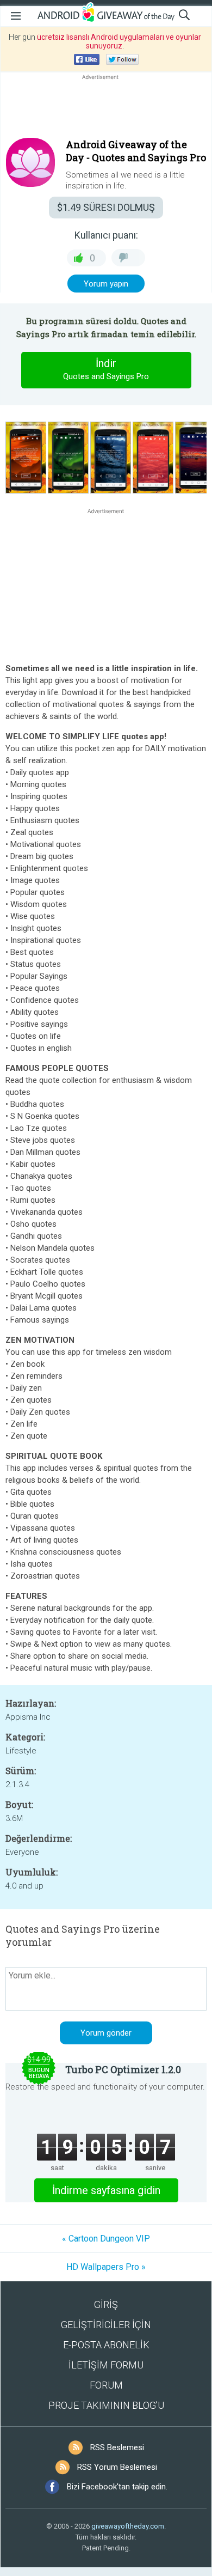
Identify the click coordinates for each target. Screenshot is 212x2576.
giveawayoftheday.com (128, 2526)
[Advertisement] (106, 108)
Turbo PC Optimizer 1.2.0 (123, 2069)
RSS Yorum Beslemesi (117, 2467)
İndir (106, 369)
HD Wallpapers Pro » (106, 2267)
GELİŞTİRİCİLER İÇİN (106, 2325)
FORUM (106, 2385)
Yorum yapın (106, 284)
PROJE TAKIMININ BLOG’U (106, 2405)
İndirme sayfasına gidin (106, 2190)
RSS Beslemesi (117, 2447)
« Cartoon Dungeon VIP (106, 2239)
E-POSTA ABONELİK (106, 2345)
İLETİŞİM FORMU (106, 2365)
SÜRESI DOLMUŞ (106, 207)
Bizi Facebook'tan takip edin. (117, 2487)
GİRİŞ (106, 2304)
